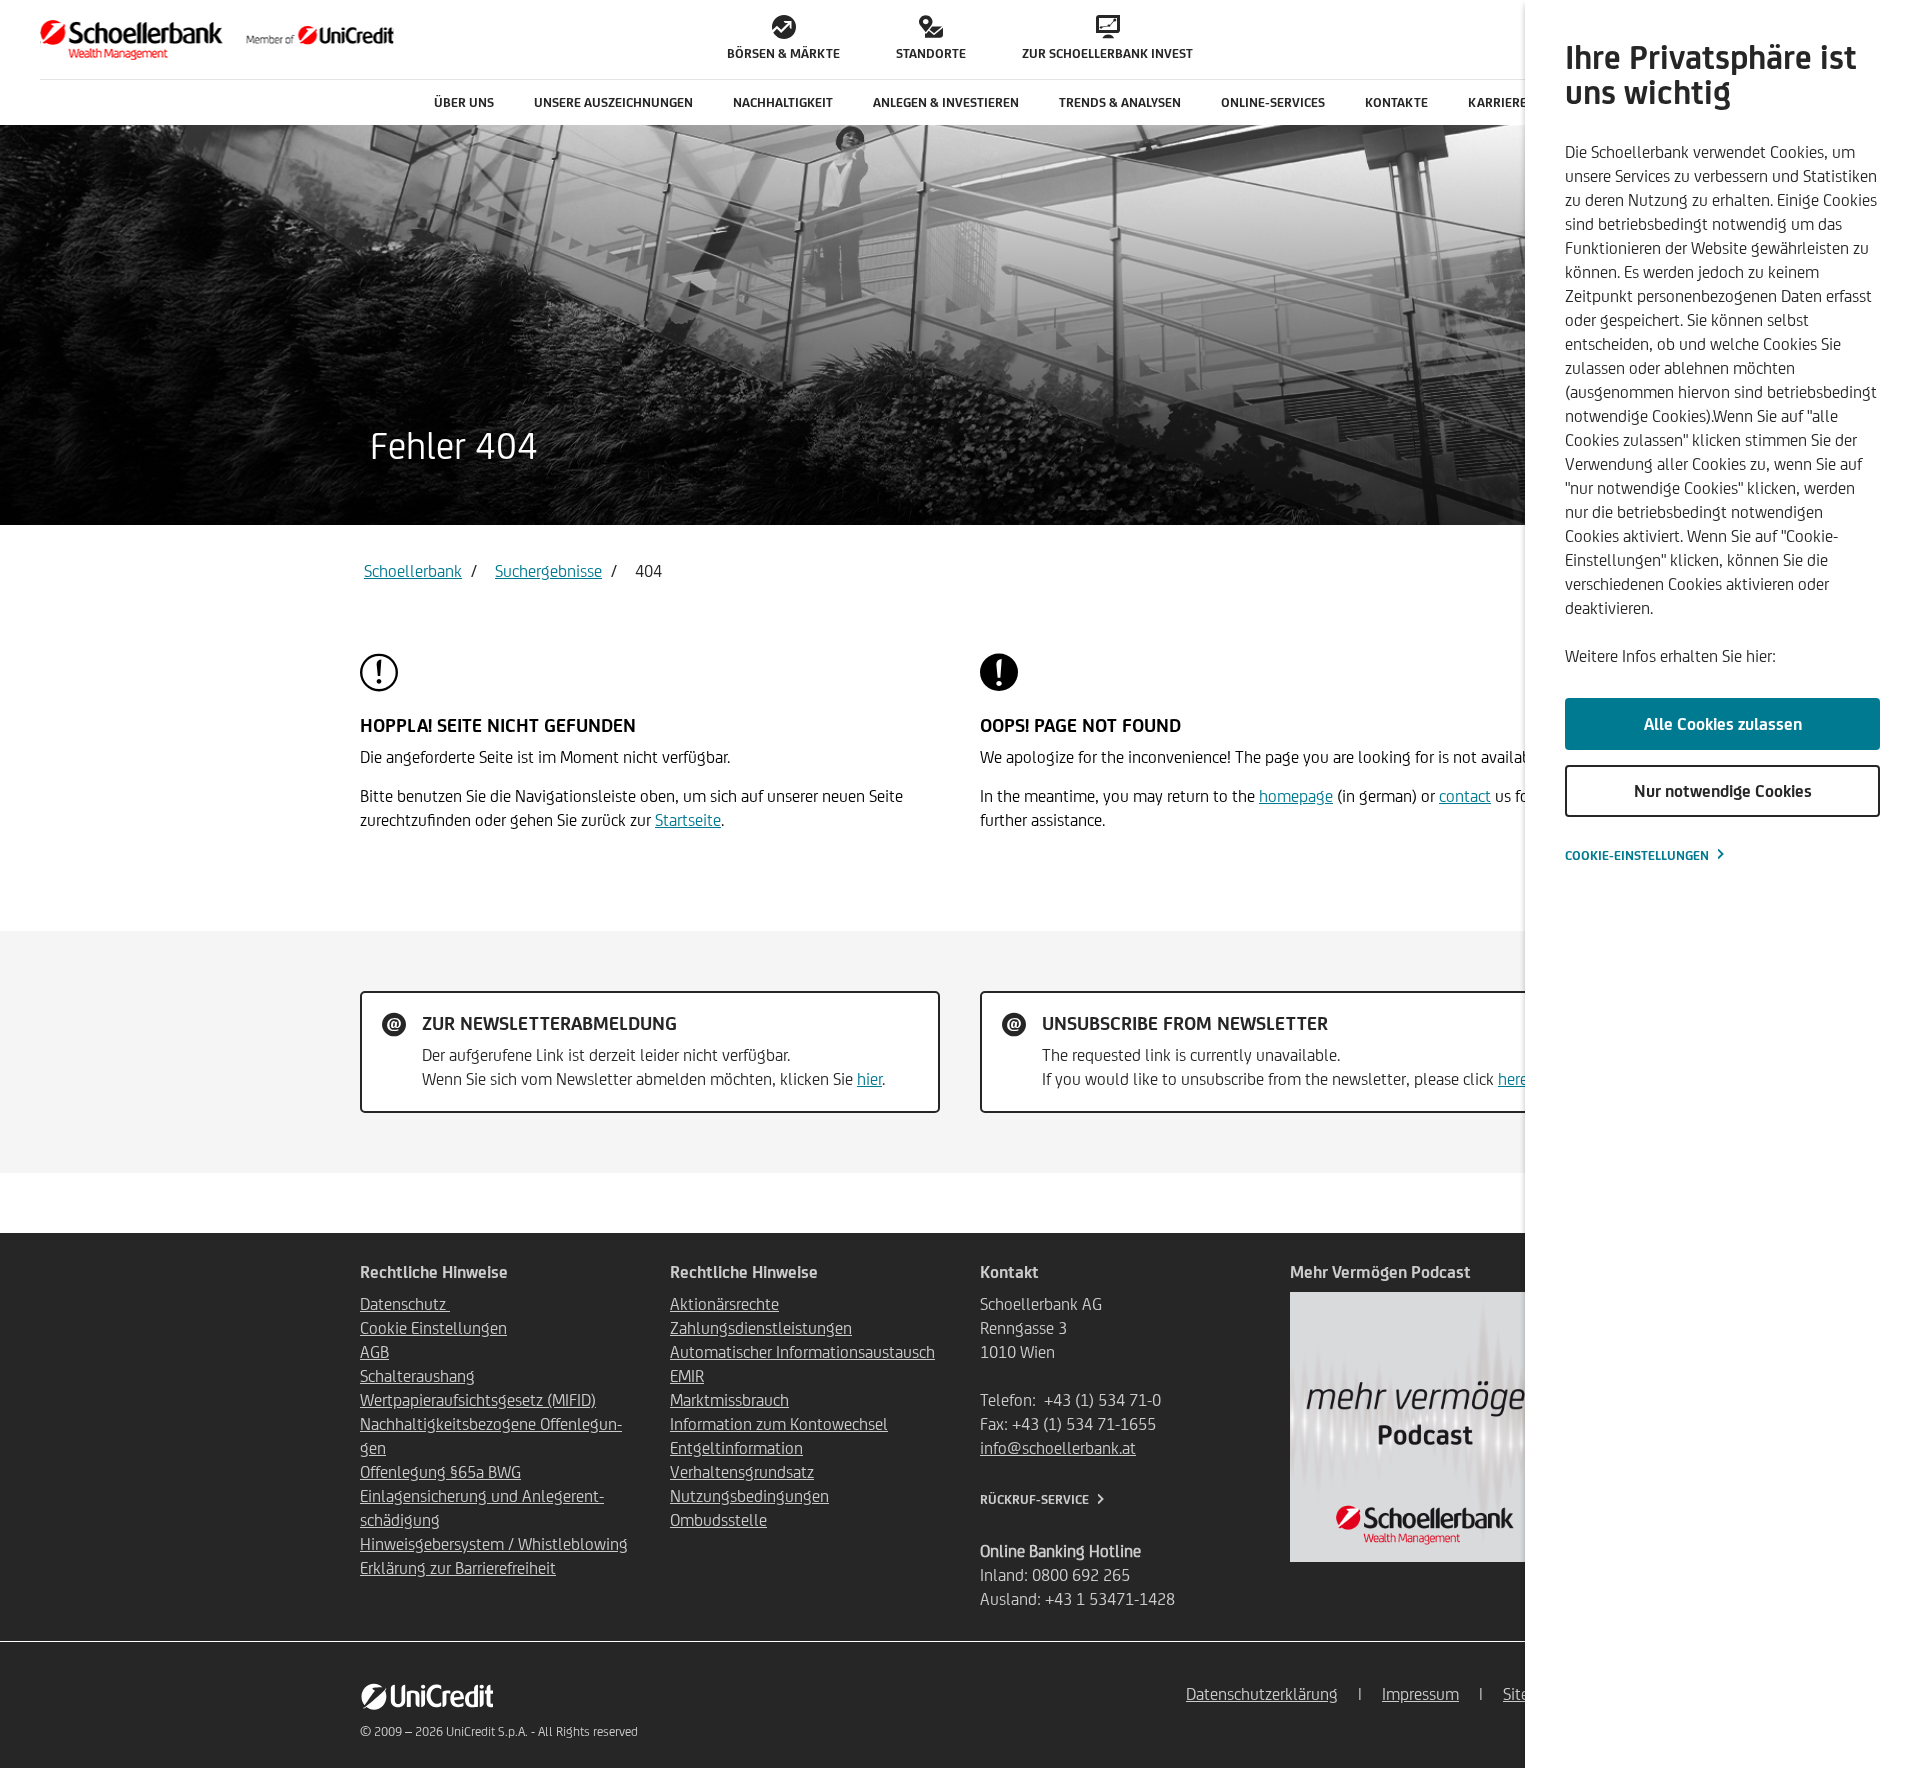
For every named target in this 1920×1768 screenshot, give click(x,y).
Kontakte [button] (1396, 102)
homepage (1296, 796)
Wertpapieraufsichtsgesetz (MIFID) (478, 1400)
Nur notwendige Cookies (1723, 791)
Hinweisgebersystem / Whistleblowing (494, 1544)
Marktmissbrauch (729, 1400)
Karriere (1497, 102)
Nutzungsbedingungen (749, 1496)
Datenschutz (405, 1304)
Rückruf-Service (1034, 1499)
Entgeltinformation (736, 1448)
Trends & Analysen (1120, 102)
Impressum (1420, 1694)
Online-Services (1273, 102)
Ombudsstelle (718, 1520)
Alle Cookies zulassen (1723, 724)
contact (1465, 796)
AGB (374, 1352)
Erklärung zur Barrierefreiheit (458, 1568)
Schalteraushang (417, 1376)
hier (869, 1079)
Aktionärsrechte (724, 1304)
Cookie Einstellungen (433, 1328)
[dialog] (1722, 884)
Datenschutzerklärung (1262, 1694)
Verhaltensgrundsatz (742, 1472)
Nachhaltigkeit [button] (783, 102)
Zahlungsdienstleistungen (761, 1328)
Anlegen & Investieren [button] (946, 102)
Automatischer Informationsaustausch (802, 1352)
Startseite (688, 820)
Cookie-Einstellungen (1637, 855)
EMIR (687, 1376)
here (1513, 1079)
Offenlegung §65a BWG (440, 1472)
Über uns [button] (464, 102)
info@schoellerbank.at (1058, 1448)
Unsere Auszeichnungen (613, 102)
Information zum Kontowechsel (779, 1424)
